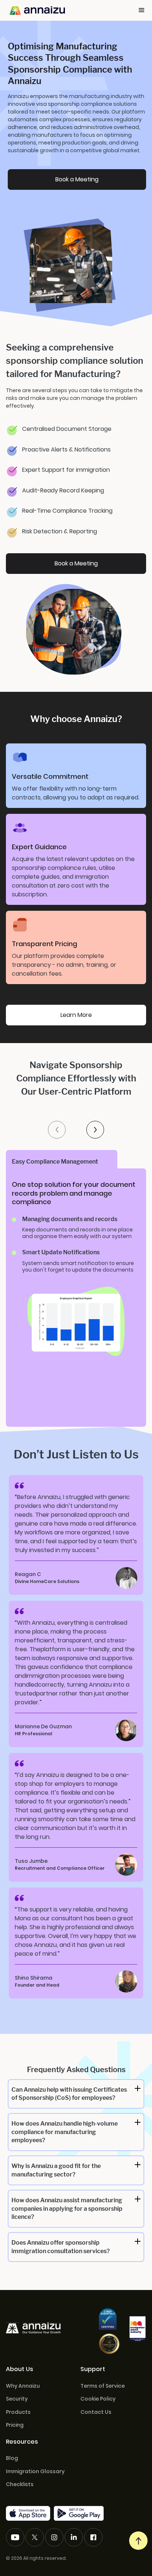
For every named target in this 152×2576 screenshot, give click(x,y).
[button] (142, 10)
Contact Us (96, 2412)
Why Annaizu (23, 2386)
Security (17, 2399)
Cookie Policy (98, 2399)
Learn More (76, 1015)
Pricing (15, 2425)
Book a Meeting (77, 179)
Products (18, 2412)
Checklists (20, 2484)
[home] (35, 10)
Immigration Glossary (35, 2472)
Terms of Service (103, 2386)
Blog (12, 2458)
